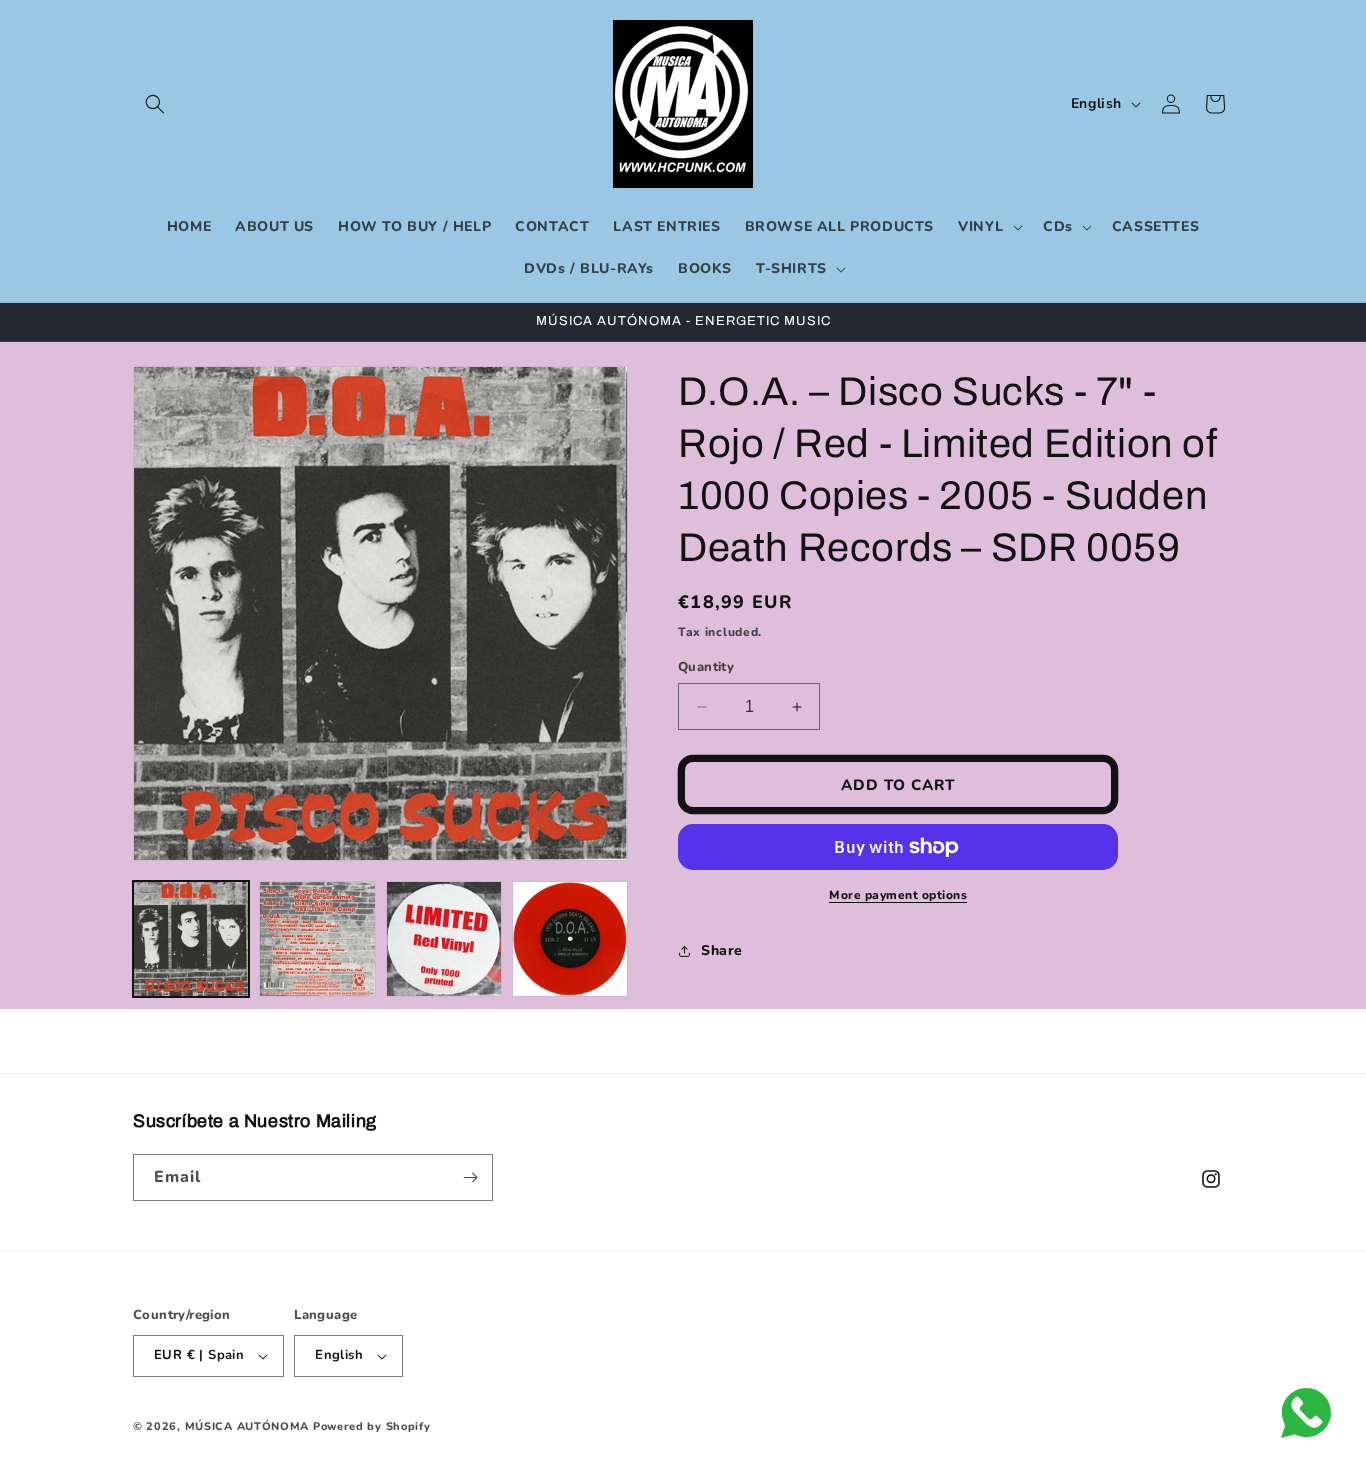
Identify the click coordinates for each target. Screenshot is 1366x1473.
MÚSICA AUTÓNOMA (247, 1426)
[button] (155, 104)
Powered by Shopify (372, 1426)
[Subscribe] (470, 1177)
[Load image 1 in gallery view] (191, 939)
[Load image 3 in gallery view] (444, 939)
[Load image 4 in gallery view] (570, 939)
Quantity (706, 667)
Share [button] (722, 950)
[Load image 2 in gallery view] (317, 939)
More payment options (898, 895)
